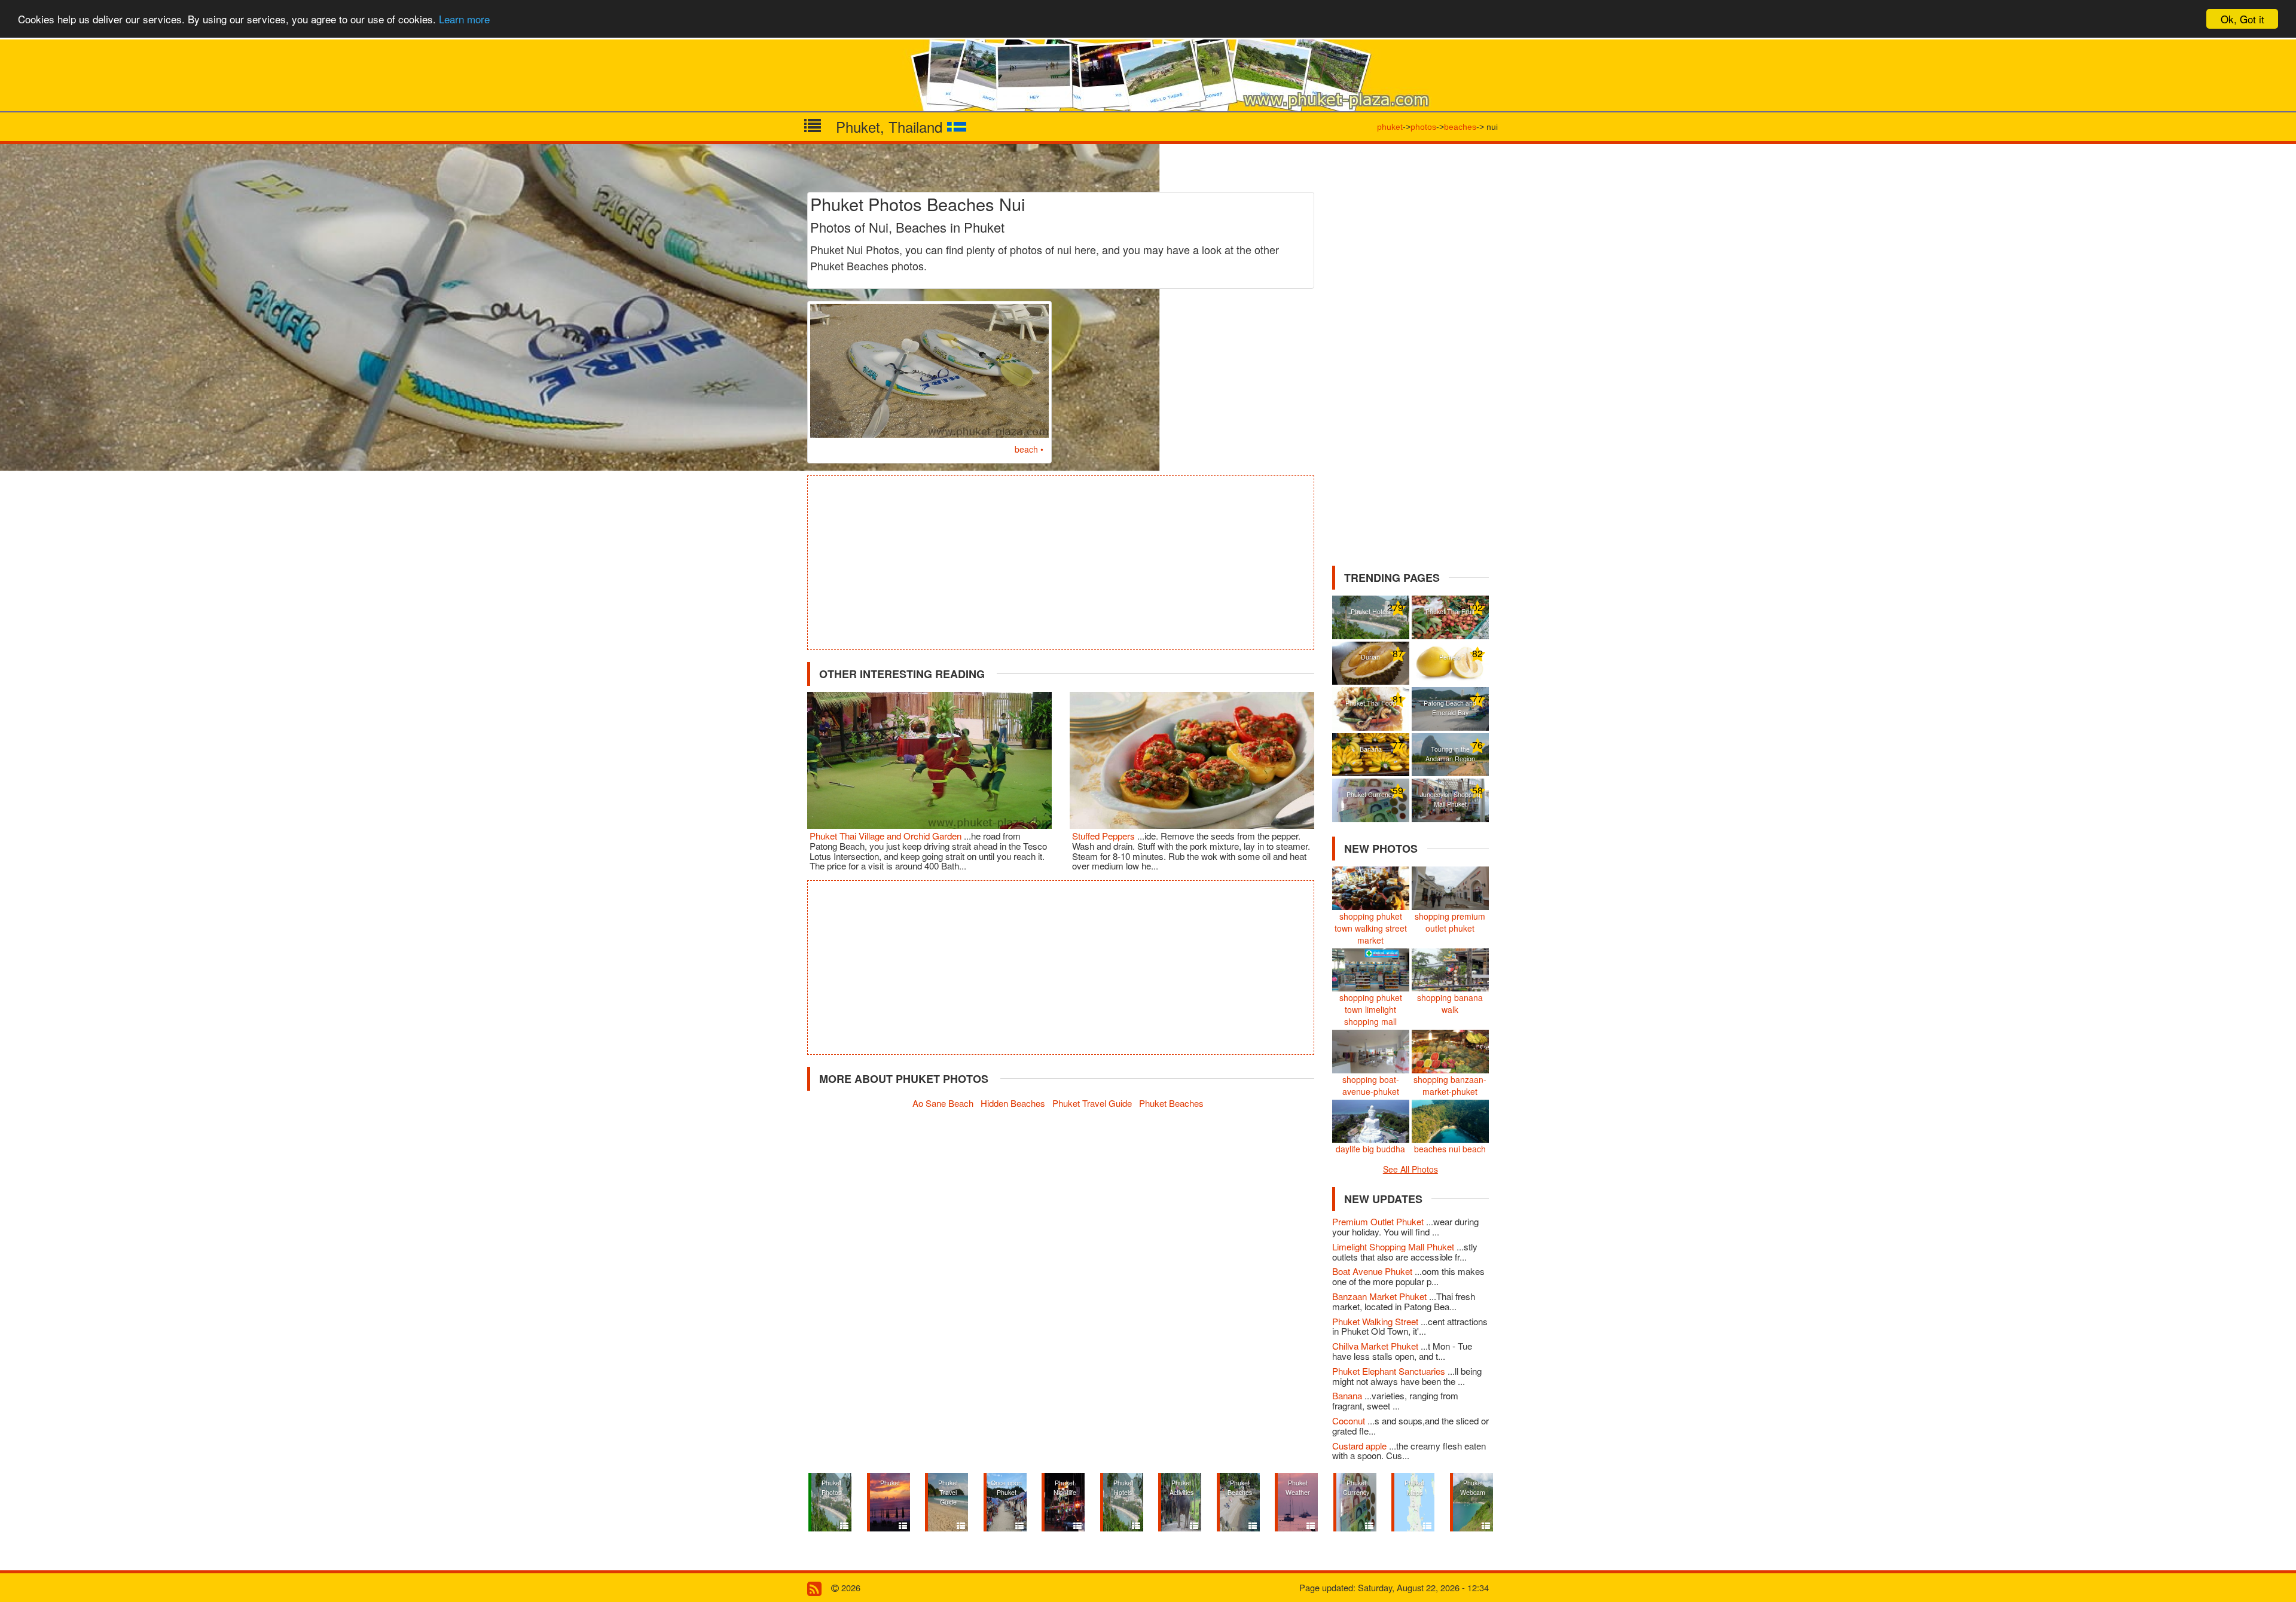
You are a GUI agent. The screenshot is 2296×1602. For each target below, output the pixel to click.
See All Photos (1410, 1169)
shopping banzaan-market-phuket (1450, 1085)
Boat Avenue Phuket (1373, 1271)
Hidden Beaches (1013, 1103)
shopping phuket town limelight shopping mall (1371, 1009)
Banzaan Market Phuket (1381, 1296)
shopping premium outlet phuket (1450, 922)
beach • (1029, 449)
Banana (1348, 1395)
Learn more (464, 19)
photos (1423, 127)
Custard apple (1361, 1446)
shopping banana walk (1450, 1003)
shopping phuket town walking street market (1371, 928)
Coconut (1350, 1421)
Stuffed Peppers (1105, 836)
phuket (1390, 127)
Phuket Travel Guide (1092, 1103)
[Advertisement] (1061, 563)
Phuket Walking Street (1376, 1321)
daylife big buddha (1370, 1149)
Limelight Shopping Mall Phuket (1394, 1246)
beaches (1460, 127)
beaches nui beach (1450, 1149)
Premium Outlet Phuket (1379, 1221)
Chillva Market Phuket (1376, 1346)
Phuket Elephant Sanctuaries (1390, 1371)
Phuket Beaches (1171, 1103)
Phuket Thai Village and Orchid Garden (887, 836)
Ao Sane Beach (943, 1103)
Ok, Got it (2242, 19)
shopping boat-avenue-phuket (1371, 1085)
